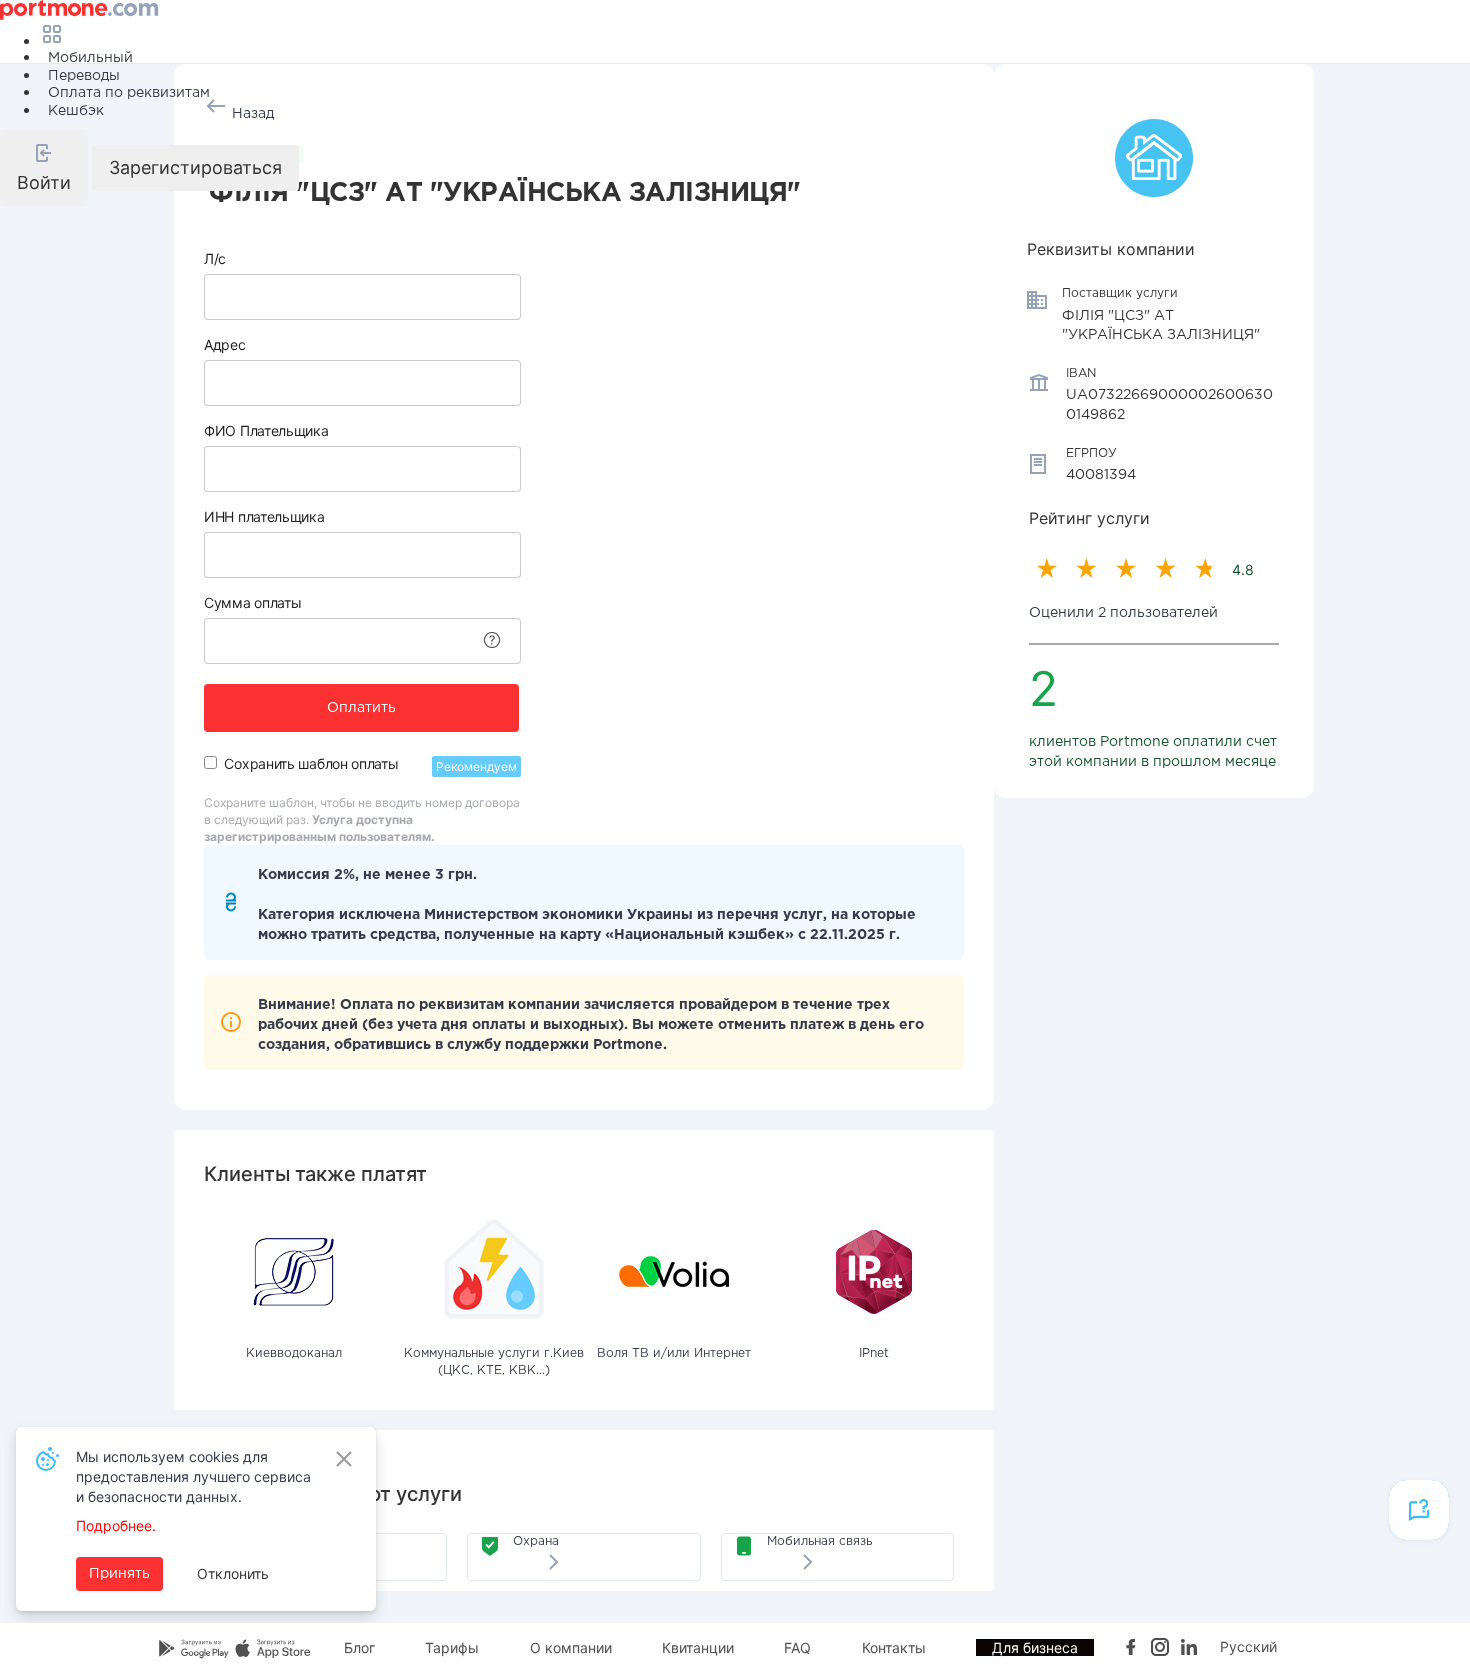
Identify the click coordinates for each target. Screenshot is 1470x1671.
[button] (44, 168)
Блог (359, 1647)
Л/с (215, 258)
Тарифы (452, 1647)
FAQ (797, 1647)
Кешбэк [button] (76, 111)
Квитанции (698, 1647)
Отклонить (233, 1573)
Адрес (225, 344)
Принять (119, 1574)
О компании (571, 1647)
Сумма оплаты (252, 602)
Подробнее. (116, 1525)
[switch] (210, 762)
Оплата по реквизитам (129, 93)
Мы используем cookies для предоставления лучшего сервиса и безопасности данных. (193, 1476)
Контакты (894, 1647)
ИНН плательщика (264, 516)
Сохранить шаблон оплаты (311, 763)
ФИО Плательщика (266, 430)
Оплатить (361, 708)
